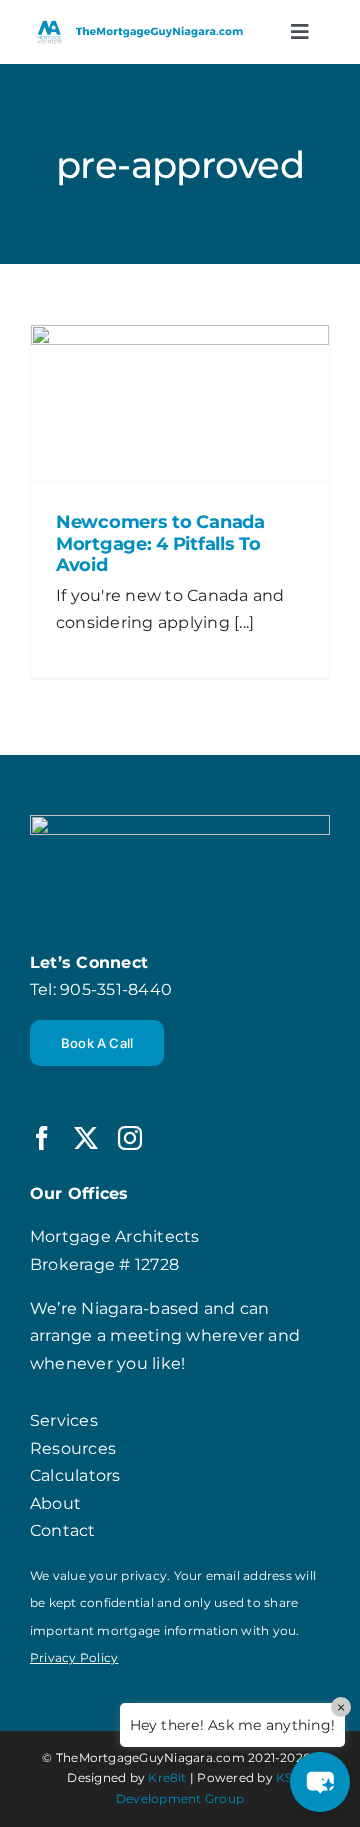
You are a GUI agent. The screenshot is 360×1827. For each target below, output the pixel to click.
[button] (320, 1782)
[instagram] (130, 1138)
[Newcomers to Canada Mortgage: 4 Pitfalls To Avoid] (180, 403)
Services (64, 1420)
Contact (63, 1530)
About (55, 1503)
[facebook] (42, 1138)
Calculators (75, 1475)
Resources (73, 1448)
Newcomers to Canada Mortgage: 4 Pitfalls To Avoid (160, 543)
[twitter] (86, 1138)
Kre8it (167, 1777)
